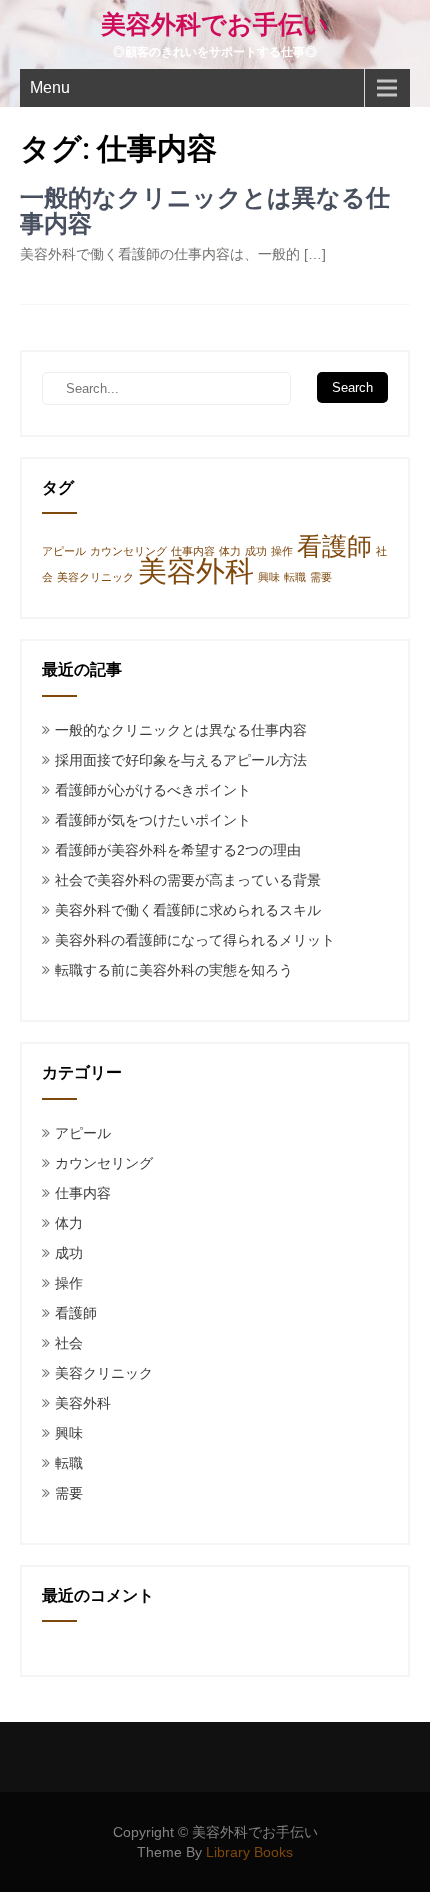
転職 (295, 577)
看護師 (334, 546)
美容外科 (196, 570)
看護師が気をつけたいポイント (153, 820)
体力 (230, 551)
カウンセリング (128, 551)
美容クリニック (95, 577)
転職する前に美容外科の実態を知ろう (174, 970)
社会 (69, 1343)
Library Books (249, 1852)
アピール (64, 551)
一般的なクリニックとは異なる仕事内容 (205, 211)
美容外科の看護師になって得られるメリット (195, 940)
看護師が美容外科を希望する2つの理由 (178, 850)
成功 (256, 551)
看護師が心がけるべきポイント (153, 790)
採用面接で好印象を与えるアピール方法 (181, 760)
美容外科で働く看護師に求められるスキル (188, 910)
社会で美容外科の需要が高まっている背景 (188, 880)
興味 (269, 577)
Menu (50, 87)
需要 (321, 577)
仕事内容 (193, 551)
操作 (282, 551)
